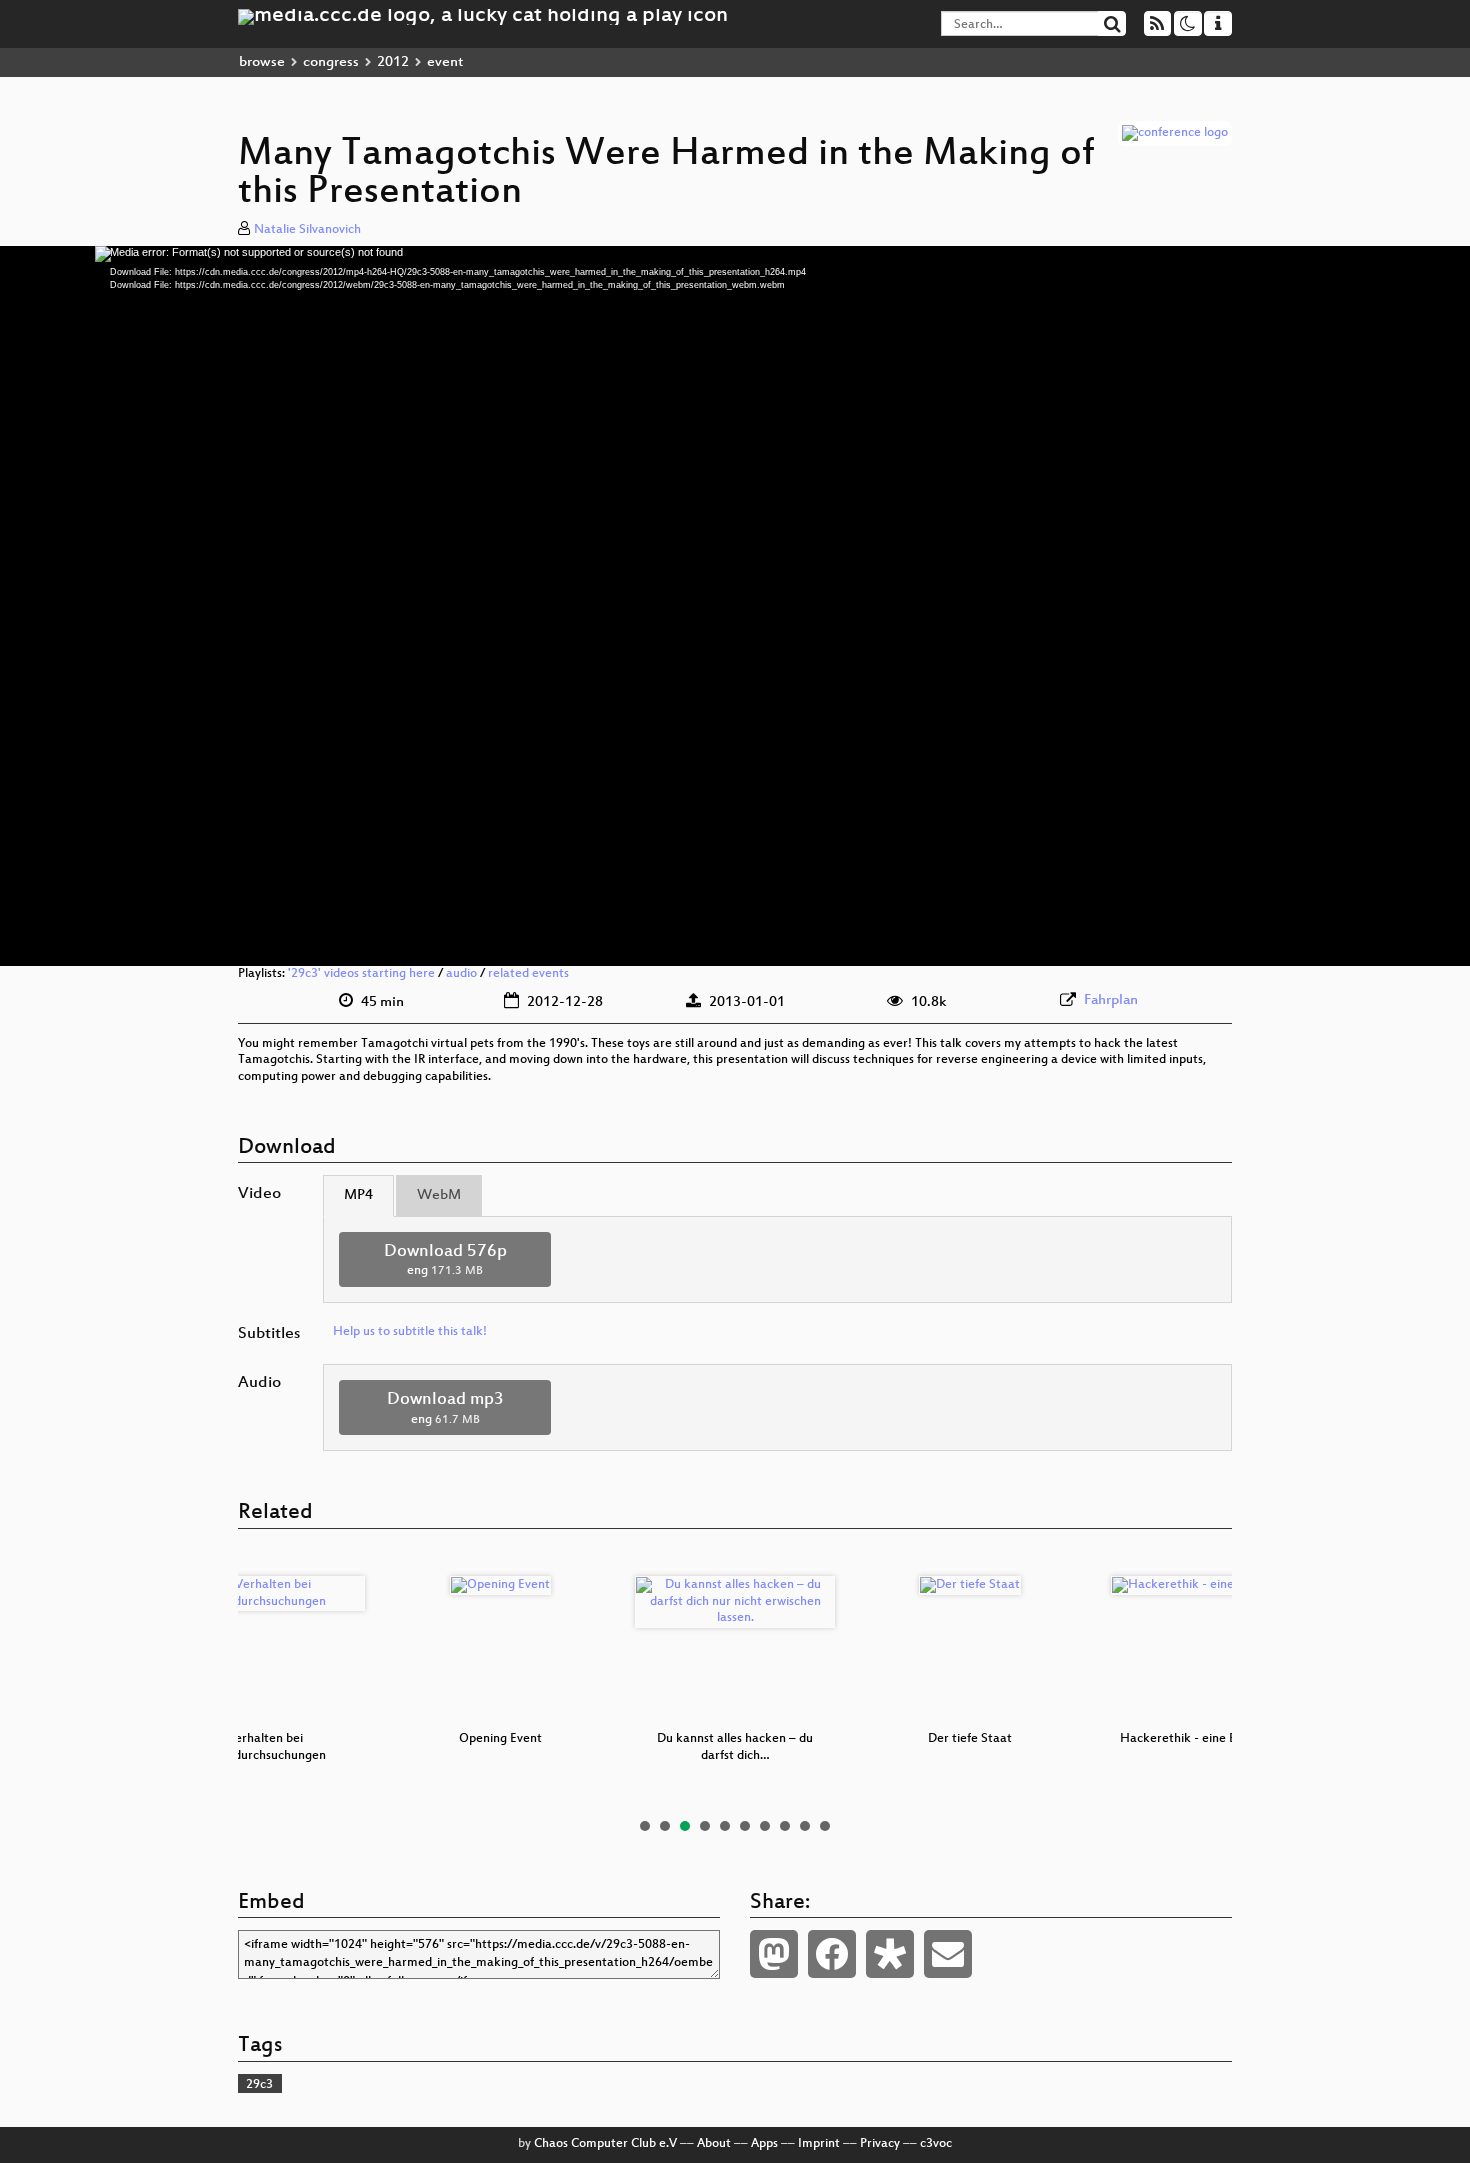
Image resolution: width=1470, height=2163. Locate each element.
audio (461, 974)
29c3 (259, 2085)
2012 (393, 62)
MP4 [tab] (358, 1195)
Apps (764, 2144)
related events (528, 974)
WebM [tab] (439, 1195)
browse (262, 62)
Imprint (819, 2144)
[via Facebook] (832, 1954)
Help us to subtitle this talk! (410, 1332)
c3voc (936, 2144)
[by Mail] (948, 1954)
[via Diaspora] (890, 1954)
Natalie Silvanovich (307, 230)
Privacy (880, 2144)
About (714, 2144)
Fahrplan (1111, 1000)
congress (331, 62)
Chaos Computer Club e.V (605, 2144)
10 (825, 1826)
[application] (735, 606)
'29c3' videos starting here (361, 974)
